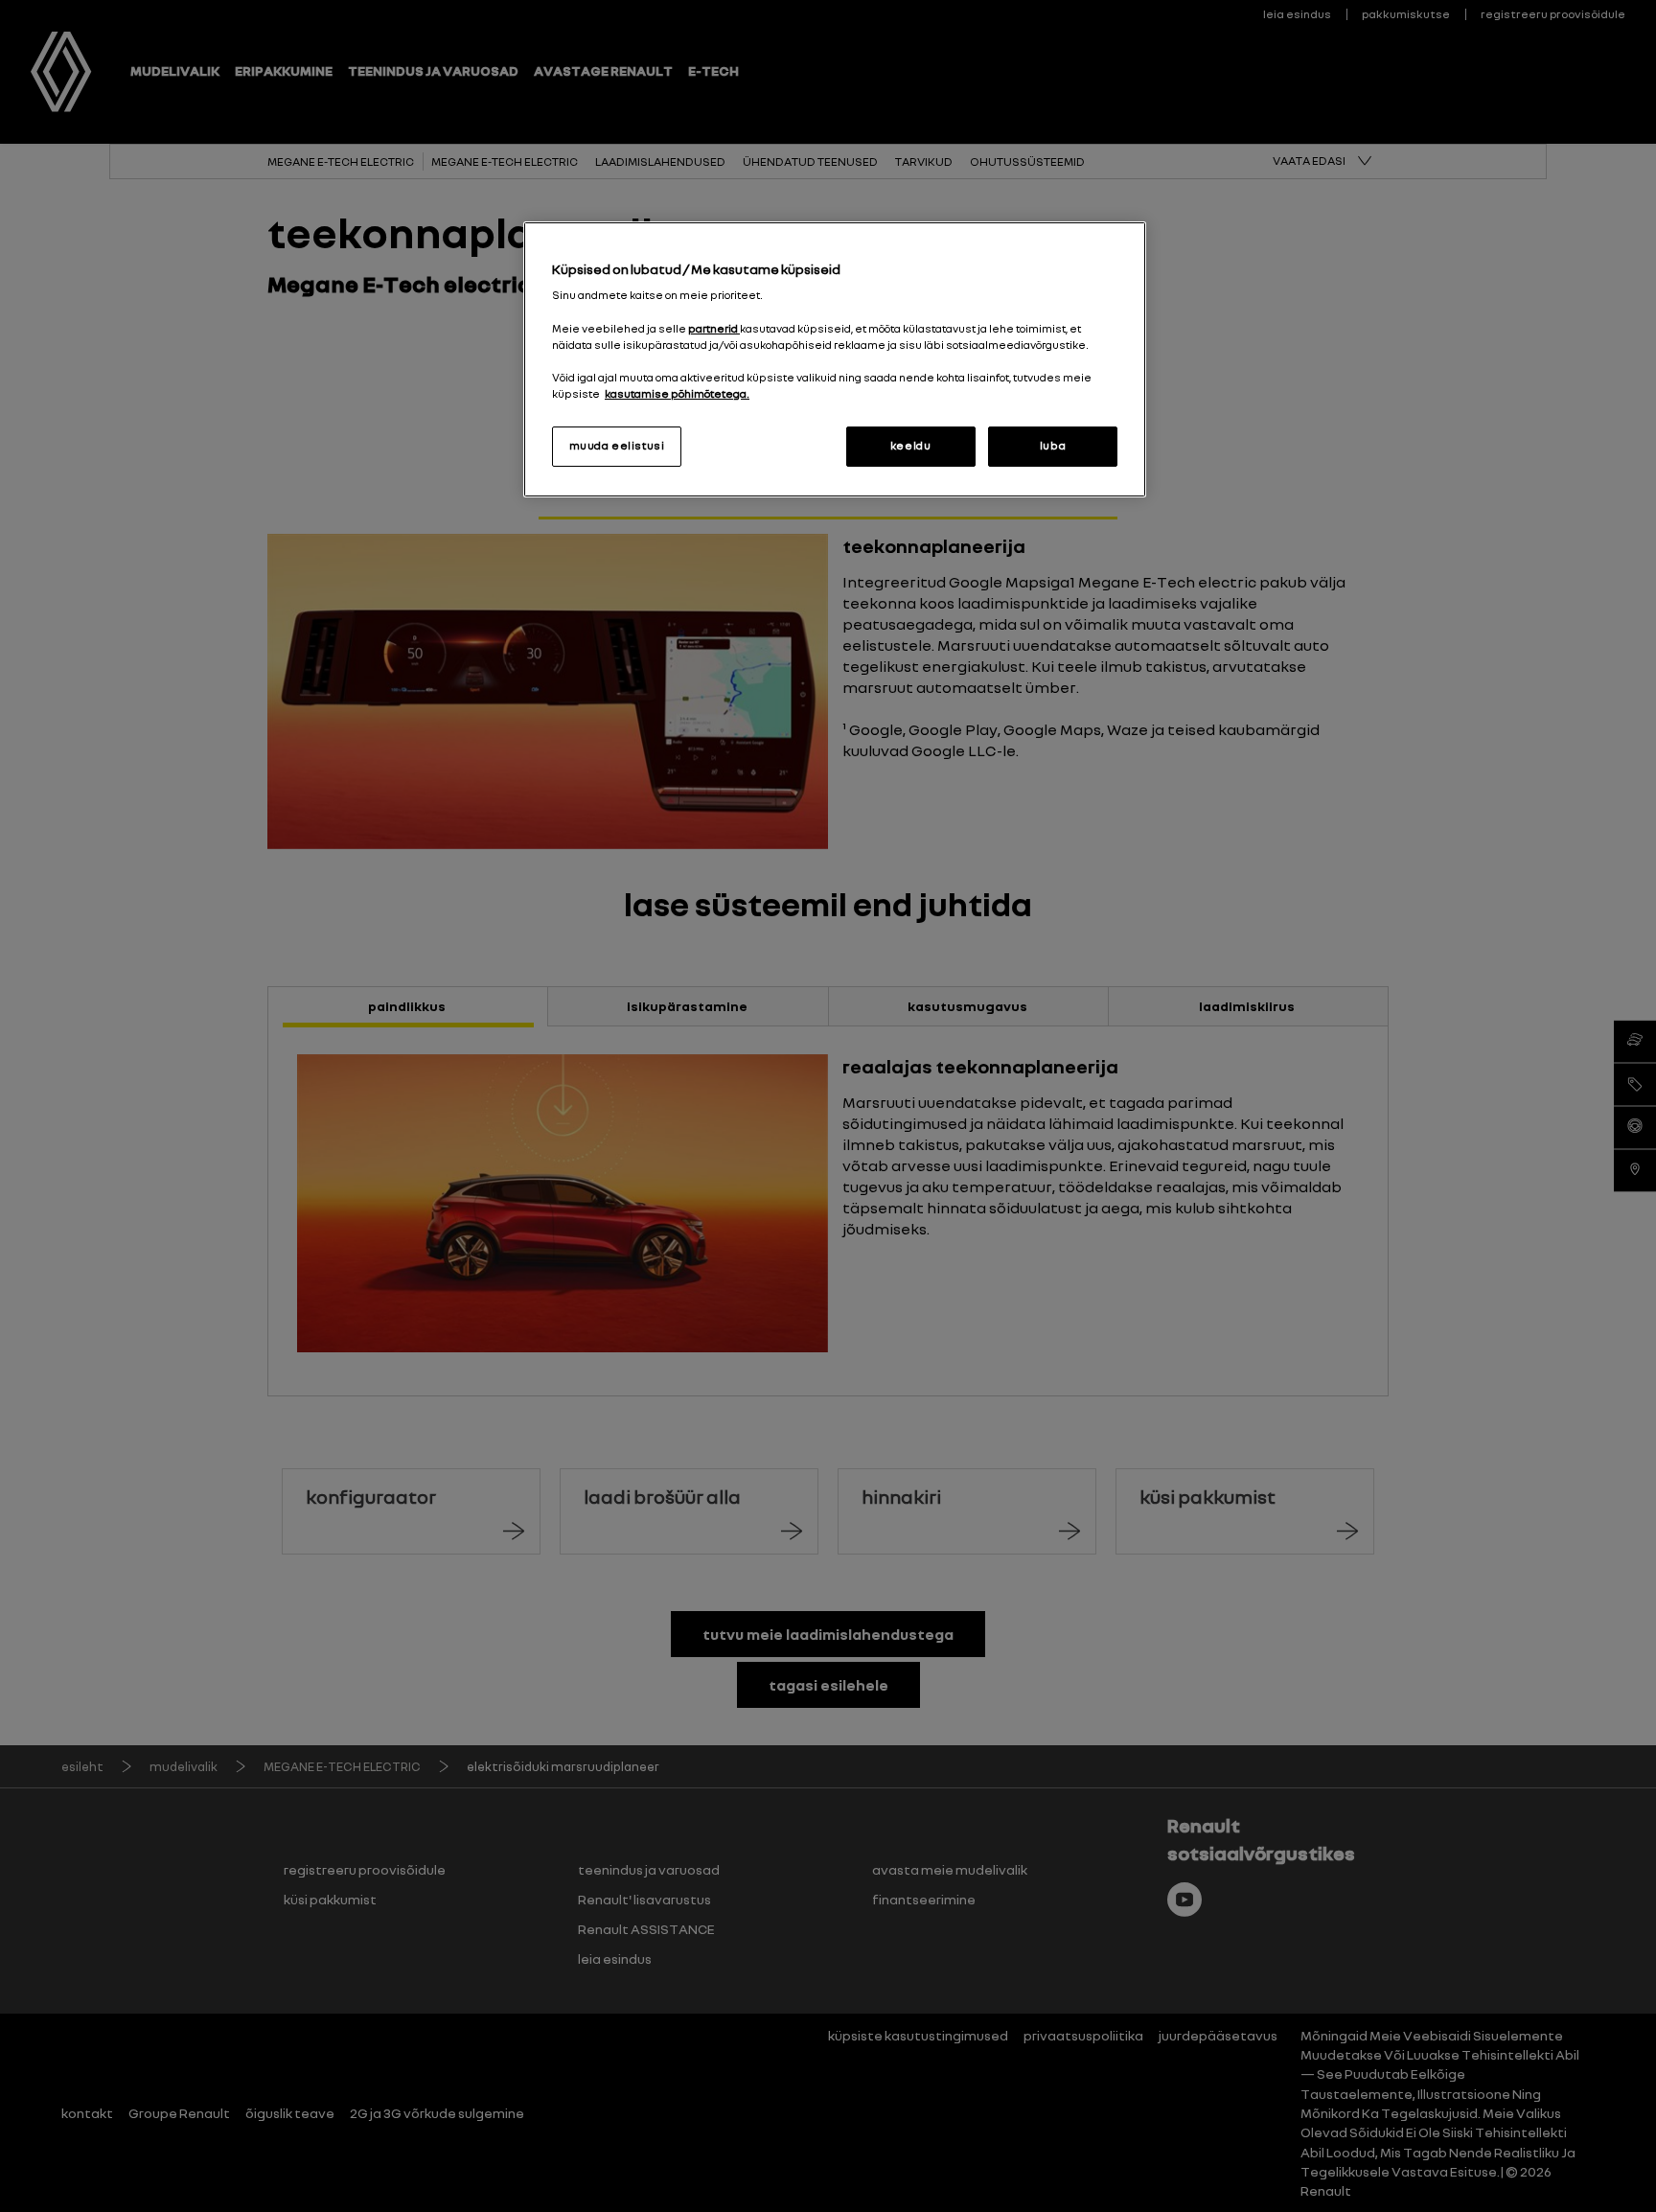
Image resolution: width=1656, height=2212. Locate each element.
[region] (835, 359)
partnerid (714, 329)
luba (1053, 446)
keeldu (910, 446)
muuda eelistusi (617, 446)
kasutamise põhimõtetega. (677, 394)
